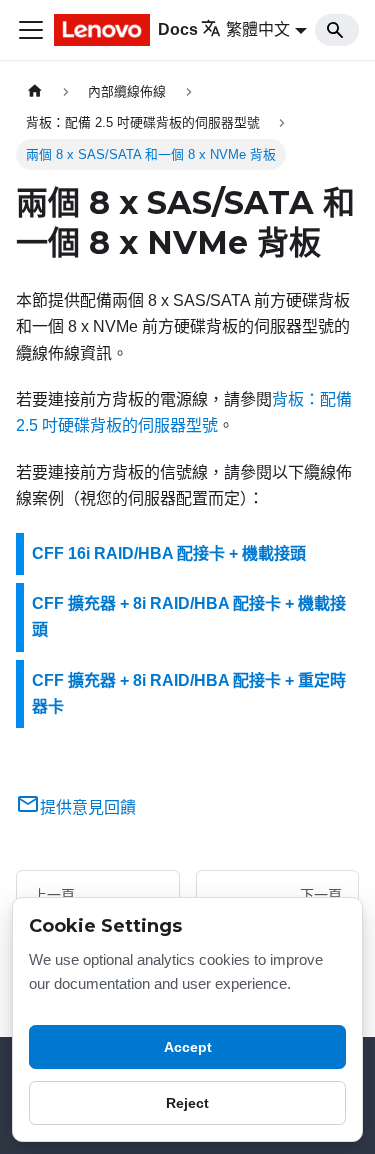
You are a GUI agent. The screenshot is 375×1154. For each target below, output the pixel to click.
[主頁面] (35, 91)
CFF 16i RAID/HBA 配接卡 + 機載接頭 (169, 553)
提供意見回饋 (88, 807)
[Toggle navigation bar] (31, 30)
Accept (188, 1047)
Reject (187, 1103)
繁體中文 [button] (258, 29)
